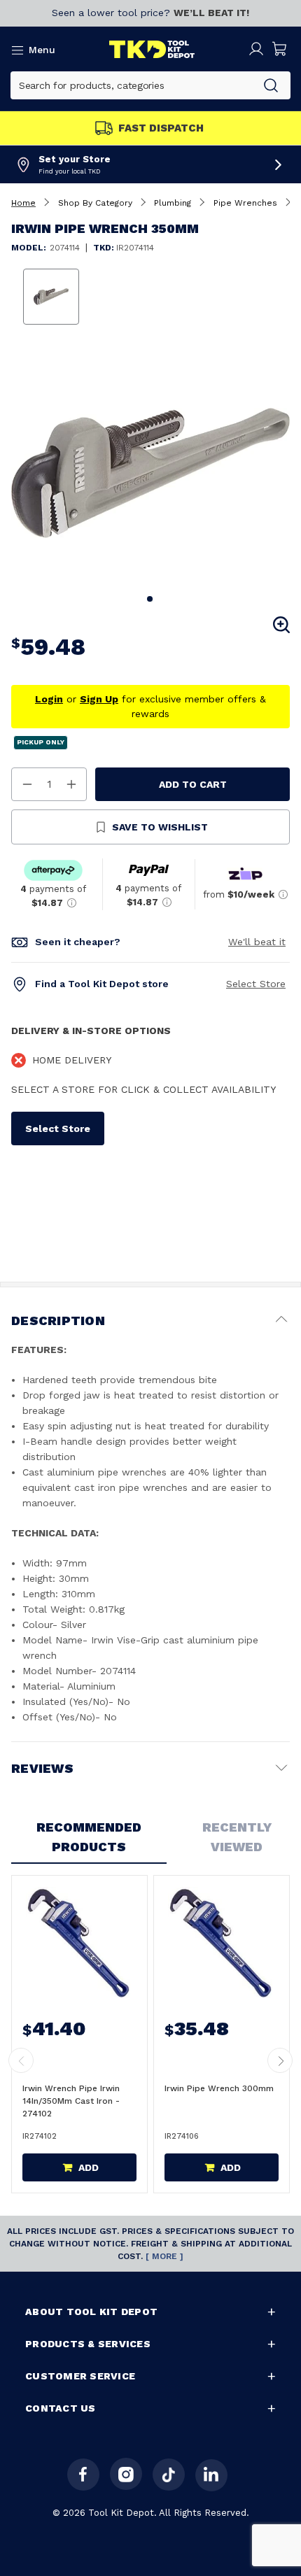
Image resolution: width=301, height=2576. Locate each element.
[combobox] (131, 85)
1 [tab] (150, 600)
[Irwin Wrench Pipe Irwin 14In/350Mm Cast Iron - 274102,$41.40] (78, 1942)
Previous (21, 2060)
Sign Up (99, 699)
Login (49, 699)
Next (280, 2060)
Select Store (256, 984)
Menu (42, 50)
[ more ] (164, 2256)
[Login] (256, 49)
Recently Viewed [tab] (237, 1837)
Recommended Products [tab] (89, 1837)
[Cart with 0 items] (280, 49)
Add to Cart (193, 784)
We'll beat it (257, 942)
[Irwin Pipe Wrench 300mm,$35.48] (220, 1942)
